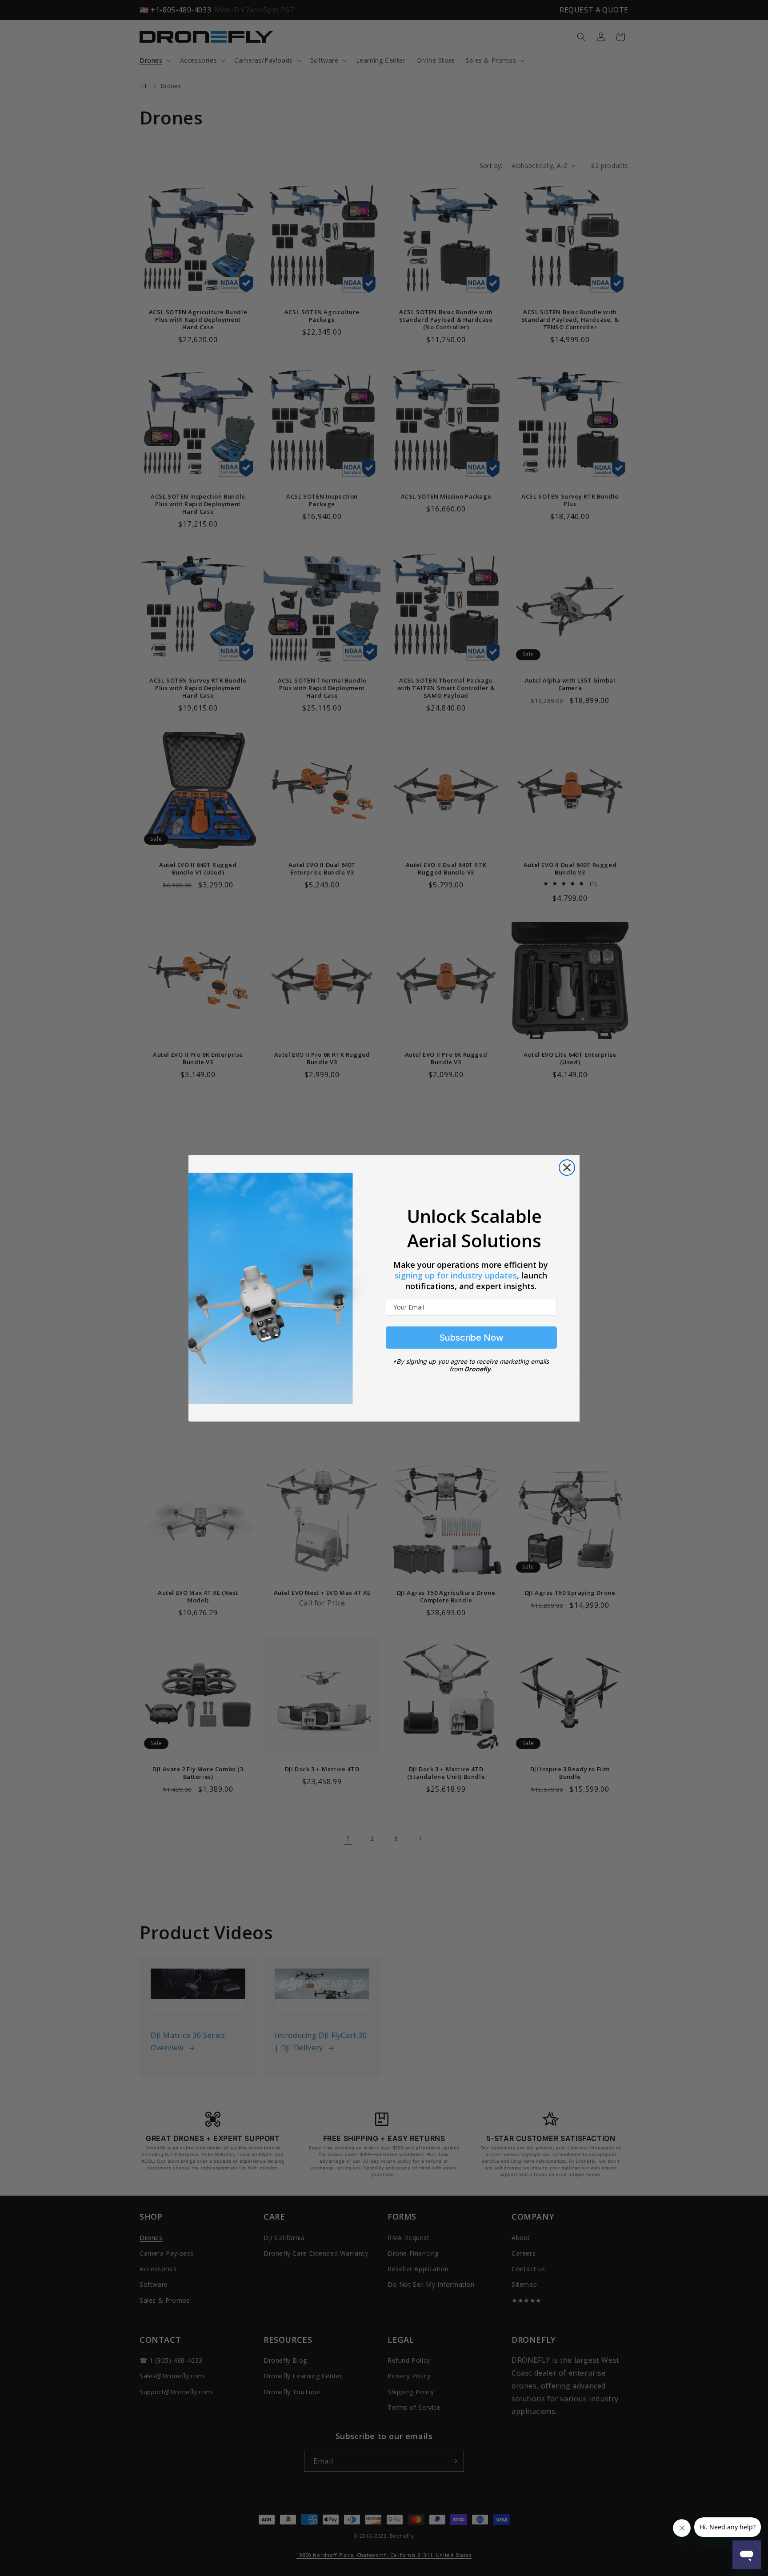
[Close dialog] (567, 1168)
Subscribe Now (471, 1338)
